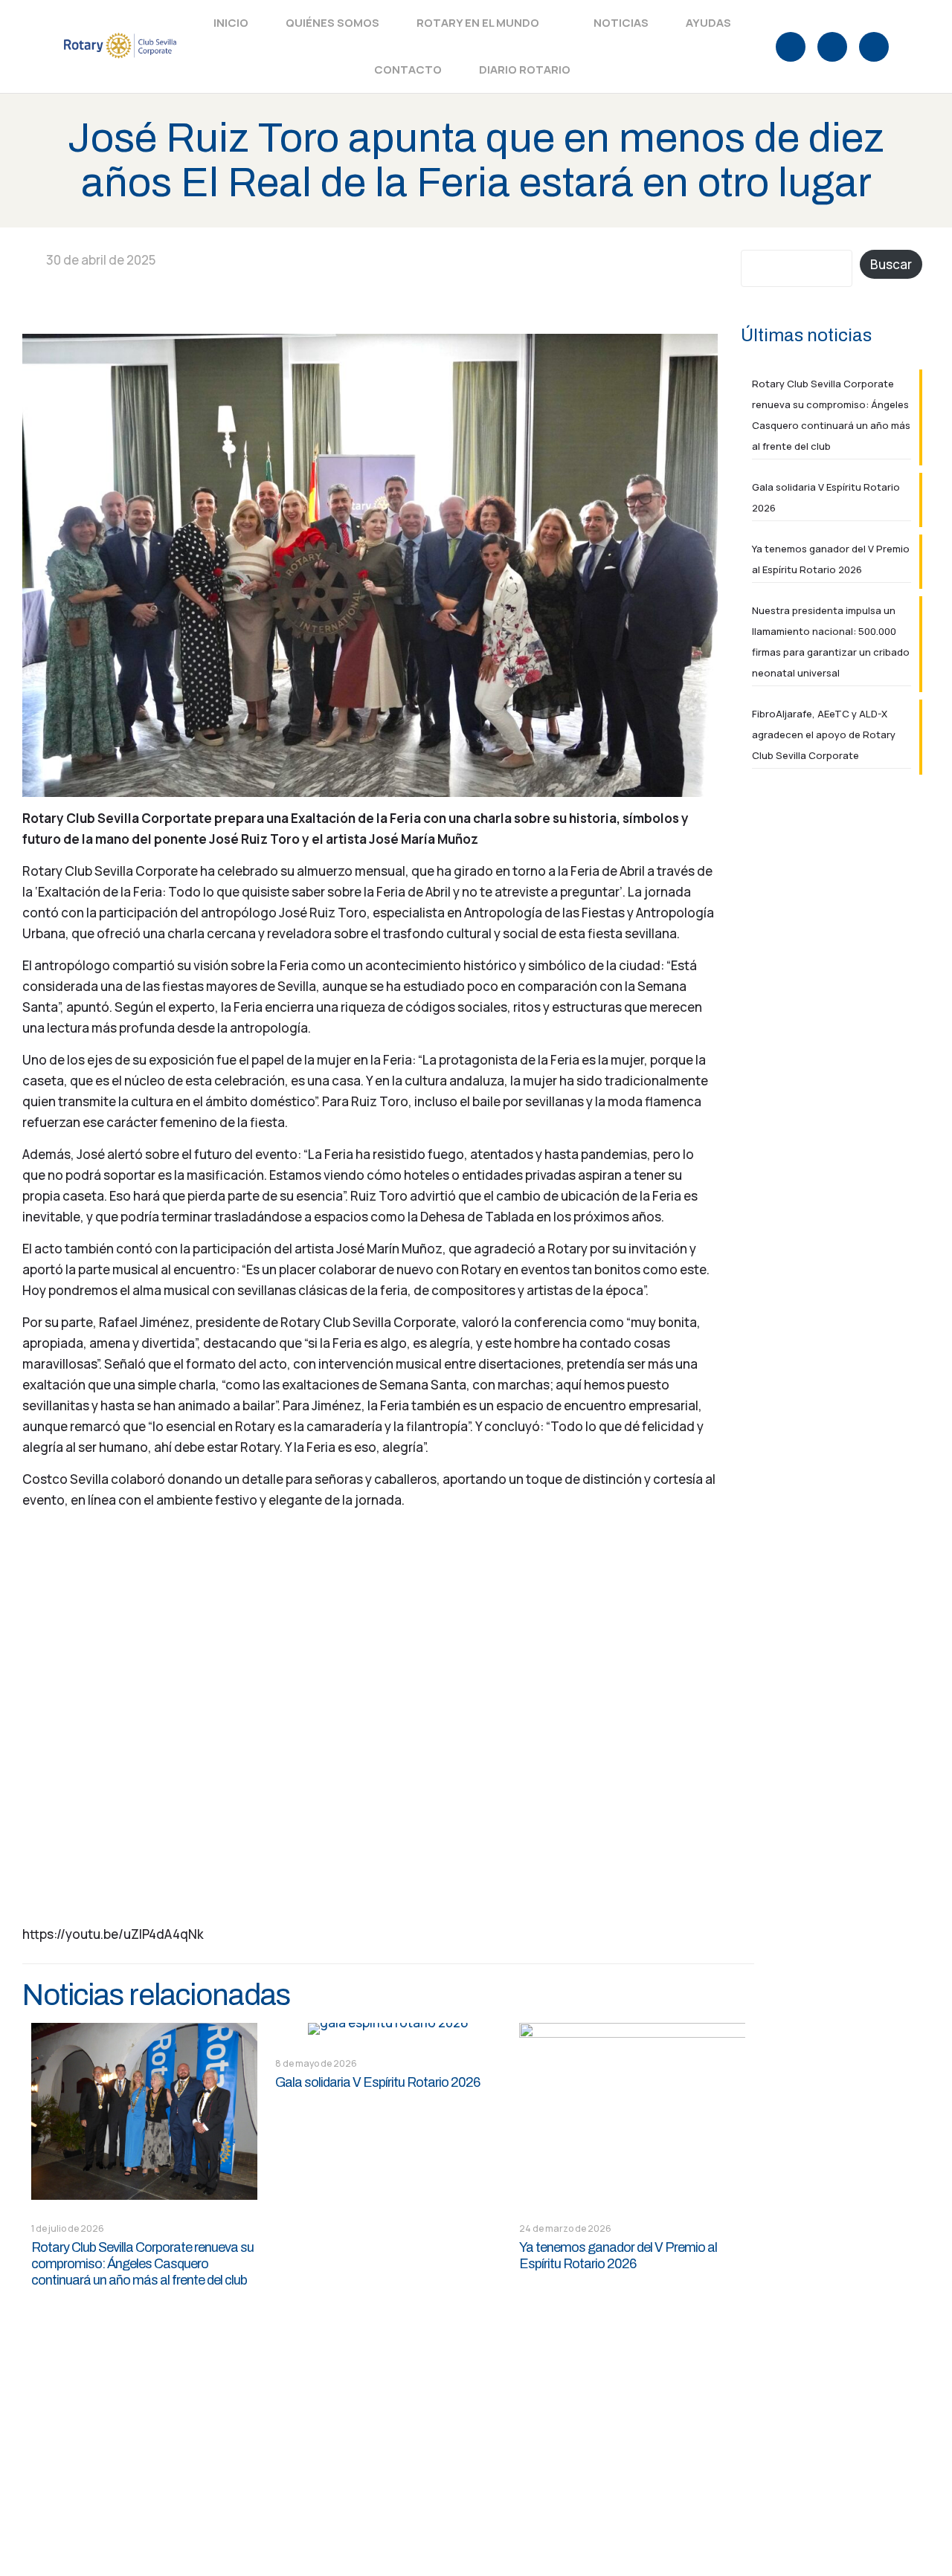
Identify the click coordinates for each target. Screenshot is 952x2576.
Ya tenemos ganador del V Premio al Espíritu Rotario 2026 (831, 559)
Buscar (891, 264)
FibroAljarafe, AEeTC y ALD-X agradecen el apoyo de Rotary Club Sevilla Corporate (824, 735)
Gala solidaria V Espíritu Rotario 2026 (377, 2082)
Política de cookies (580, 2513)
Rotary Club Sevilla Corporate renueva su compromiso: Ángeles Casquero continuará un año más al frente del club (142, 2264)
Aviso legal (347, 2513)
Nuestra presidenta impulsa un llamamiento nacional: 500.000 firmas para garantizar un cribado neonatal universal (831, 642)
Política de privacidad (451, 2513)
